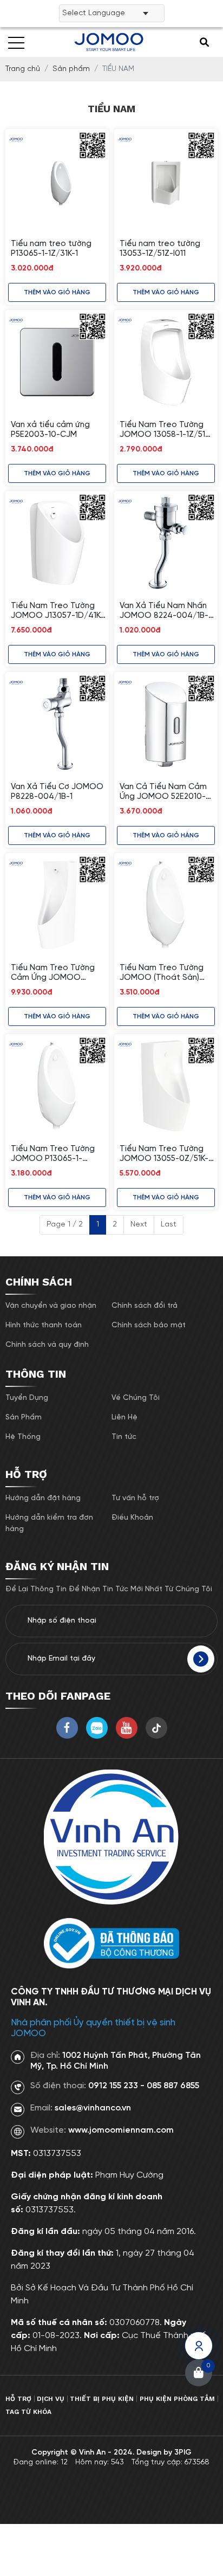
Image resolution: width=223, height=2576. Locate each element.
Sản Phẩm (24, 1418)
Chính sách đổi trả (145, 1306)
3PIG (183, 2453)
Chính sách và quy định (47, 1345)
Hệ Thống (23, 1437)
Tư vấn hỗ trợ (135, 1498)
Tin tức (124, 1437)
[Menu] (16, 42)
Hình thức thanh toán (44, 1325)
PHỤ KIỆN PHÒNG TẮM (177, 2399)
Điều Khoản (132, 1518)
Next (139, 1225)
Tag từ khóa (28, 2412)
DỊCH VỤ (51, 2399)
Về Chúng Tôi (136, 1398)
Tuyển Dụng (27, 1398)
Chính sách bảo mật (149, 1325)
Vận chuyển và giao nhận (51, 1306)
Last (169, 1225)
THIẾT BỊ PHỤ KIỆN (102, 2399)
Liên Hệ (124, 1418)
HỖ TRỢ (18, 2399)
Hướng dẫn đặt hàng (43, 1498)
